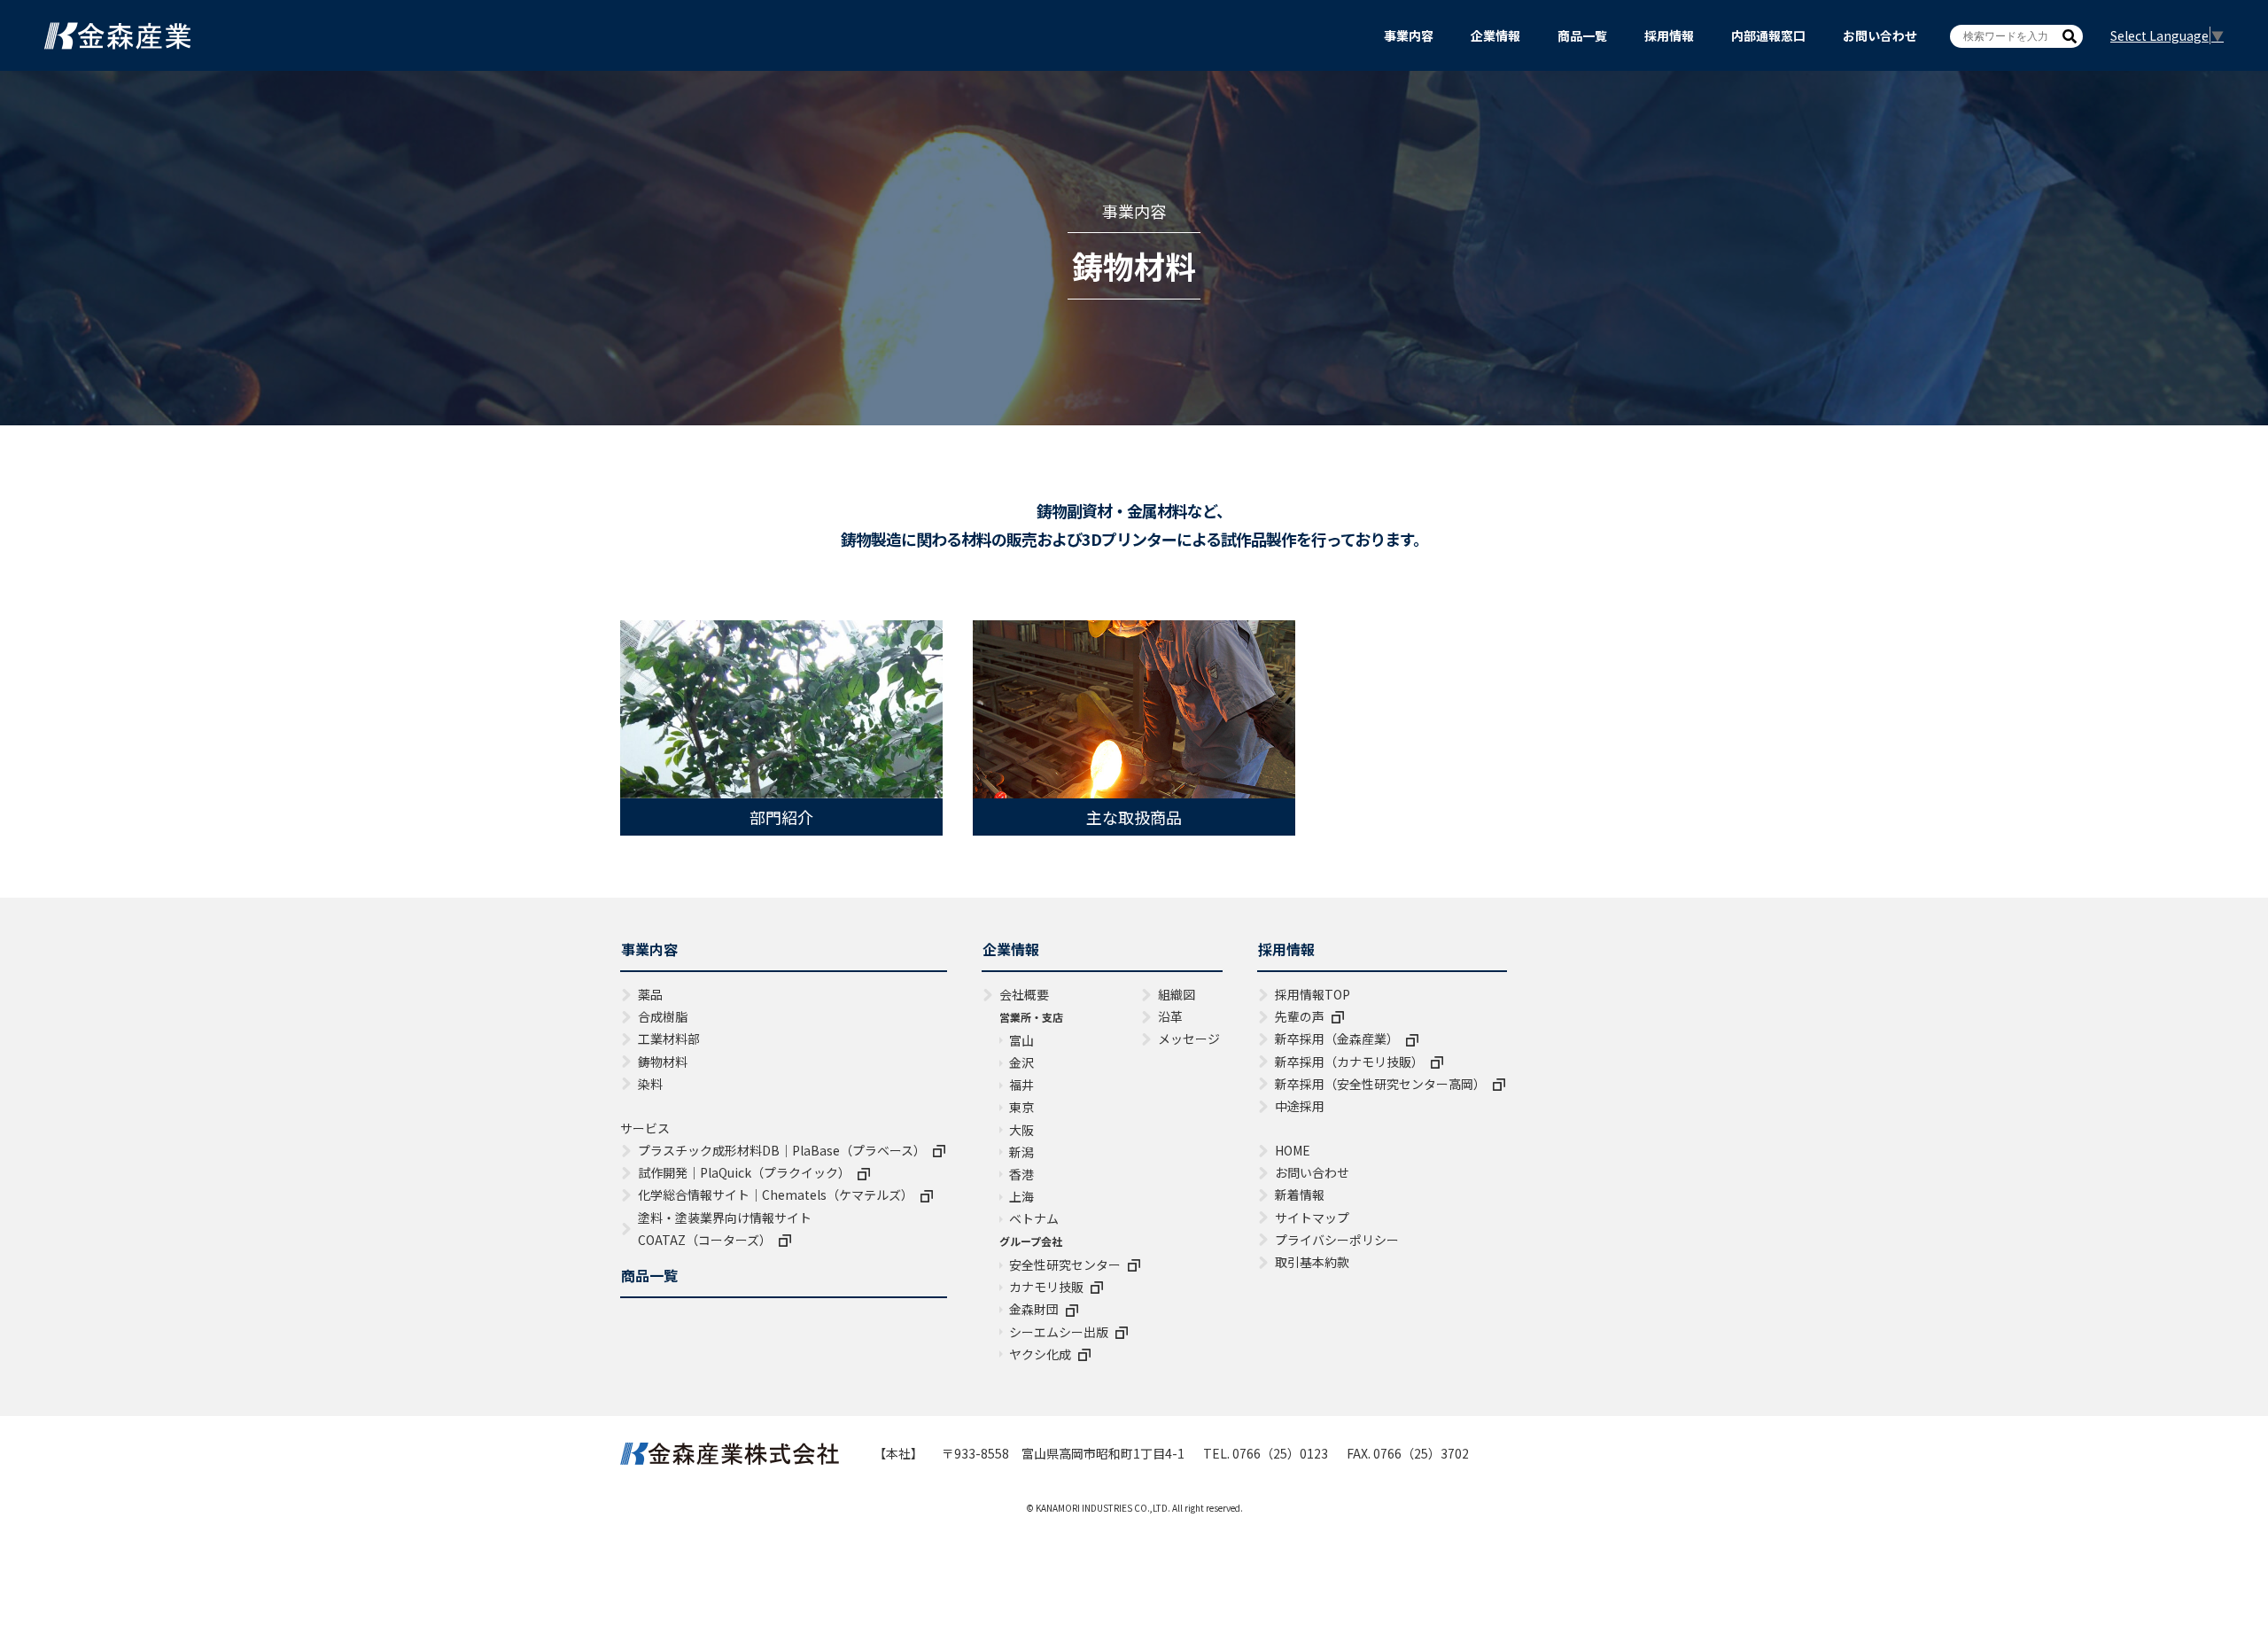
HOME (1293, 1150)
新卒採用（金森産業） (1337, 1039)
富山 (1021, 1040)
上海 (1021, 1196)
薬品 (650, 994)
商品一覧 (1582, 35)
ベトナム (1034, 1218)
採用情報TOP (1313, 994)
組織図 (1177, 994)
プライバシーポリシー (1337, 1240)
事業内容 (1409, 35)
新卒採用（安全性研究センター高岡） (1380, 1084)
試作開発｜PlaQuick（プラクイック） (744, 1172)
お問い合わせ (1880, 35)
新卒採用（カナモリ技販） (1349, 1062)
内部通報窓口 (1768, 35)
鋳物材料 (663, 1062)
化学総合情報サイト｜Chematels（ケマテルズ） (776, 1194)
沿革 (1170, 1016)
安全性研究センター (1065, 1264)
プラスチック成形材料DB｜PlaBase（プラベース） (782, 1150)
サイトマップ (1312, 1218)
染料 (650, 1084)
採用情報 (1669, 35)
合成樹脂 (663, 1016)
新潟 (1021, 1152)
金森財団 (1034, 1309)
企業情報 (1495, 35)
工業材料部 (669, 1039)
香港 (1021, 1174)
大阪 (1021, 1130)
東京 (1021, 1107)
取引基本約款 (1312, 1262)
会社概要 (1024, 994)
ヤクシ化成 (1040, 1354)
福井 (1021, 1085)
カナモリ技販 (1046, 1287)
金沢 (1021, 1062)
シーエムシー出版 (1059, 1332)
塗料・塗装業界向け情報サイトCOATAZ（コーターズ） (725, 1229)
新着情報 (1300, 1194)
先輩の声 (1300, 1016)
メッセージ (1189, 1039)
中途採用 (1300, 1106)
